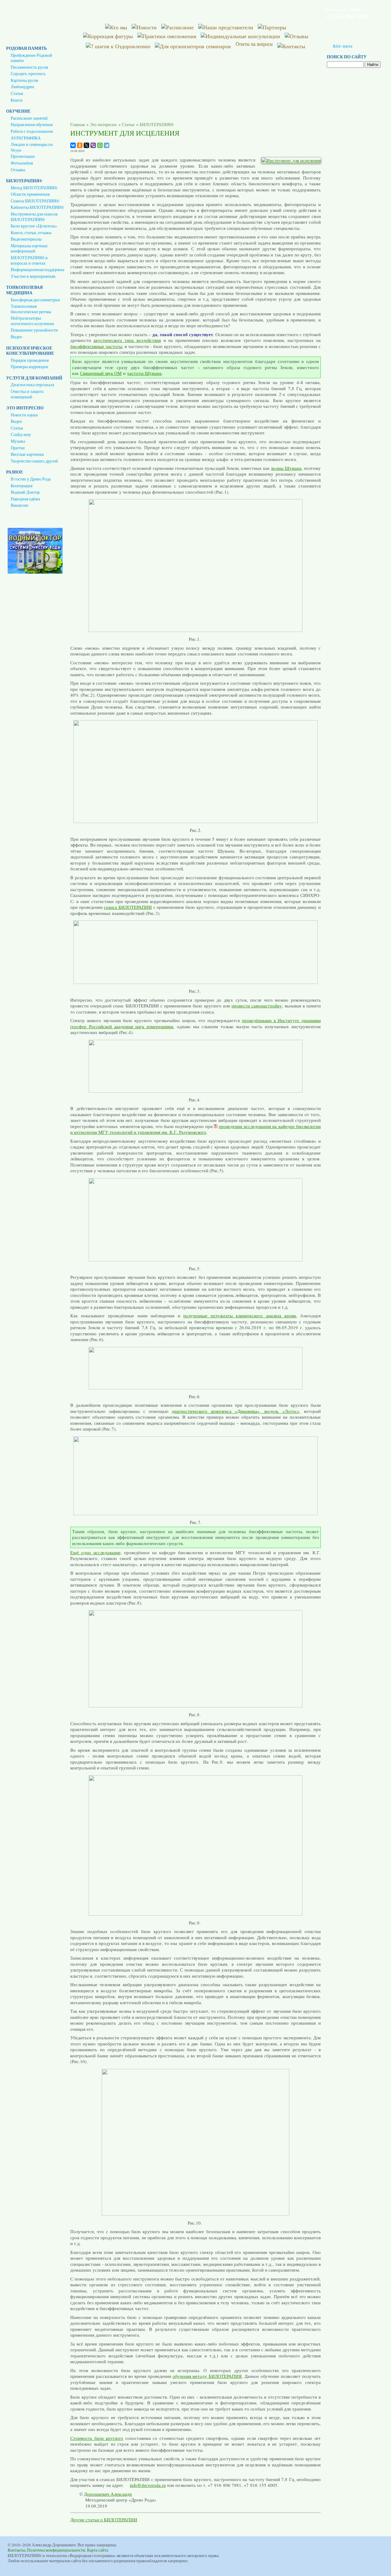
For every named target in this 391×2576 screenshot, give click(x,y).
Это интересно (103, 125)
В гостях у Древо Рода (31, 479)
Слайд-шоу (21, 434)
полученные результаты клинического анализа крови (240, 1315)
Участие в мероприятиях (33, 276)
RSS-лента (343, 46)
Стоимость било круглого (97, 2438)
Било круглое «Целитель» (34, 226)
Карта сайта (98, 2550)
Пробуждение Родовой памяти (31, 58)
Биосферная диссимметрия (35, 300)
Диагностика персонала (32, 385)
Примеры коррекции (29, 367)
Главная (77, 125)
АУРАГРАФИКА (26, 138)
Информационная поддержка (37, 270)
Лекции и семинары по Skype (32, 147)
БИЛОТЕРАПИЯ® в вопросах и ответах (29, 260)
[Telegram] (107, 145)
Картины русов (24, 80)
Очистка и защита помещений (27, 394)
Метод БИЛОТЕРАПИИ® (34, 188)
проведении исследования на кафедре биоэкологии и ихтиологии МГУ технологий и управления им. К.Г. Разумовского (195, 1129)
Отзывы (18, 170)
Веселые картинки (27, 454)
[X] (86, 145)
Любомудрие (22, 87)
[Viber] (93, 145)
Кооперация (22, 486)
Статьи (17, 93)
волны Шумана (286, 468)
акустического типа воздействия (127, 340)
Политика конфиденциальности (56, 2550)
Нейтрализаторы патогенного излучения (32, 321)
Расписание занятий (29, 118)
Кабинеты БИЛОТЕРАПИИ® (37, 207)
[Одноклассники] (80, 145)
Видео (16, 337)
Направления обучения (32, 125)
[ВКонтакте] (73, 145)
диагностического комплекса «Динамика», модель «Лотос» (235, 1411)
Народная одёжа (25, 499)
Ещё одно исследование (95, 1552)
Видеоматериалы (26, 239)
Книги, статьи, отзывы (31, 233)
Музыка (18, 441)
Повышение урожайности (34, 330)
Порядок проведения (30, 360)
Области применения (30, 194)
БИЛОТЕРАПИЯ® (157, 125)
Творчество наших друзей (34, 461)
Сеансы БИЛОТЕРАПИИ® (35, 201)
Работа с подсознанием (32, 131)
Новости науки (24, 415)
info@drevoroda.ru (148, 2485)
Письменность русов (29, 67)
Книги (17, 100)
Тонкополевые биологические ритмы (31, 309)
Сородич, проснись (28, 74)
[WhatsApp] (100, 145)
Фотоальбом (22, 163)
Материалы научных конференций (29, 249)
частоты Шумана (144, 373)
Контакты (16, 2550)
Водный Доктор (25, 492)
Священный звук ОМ (101, 373)
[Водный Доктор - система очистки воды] (35, 572)
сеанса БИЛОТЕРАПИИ (128, 907)
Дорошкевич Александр (108, 2494)
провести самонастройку (257, 1006)
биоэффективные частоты (96, 346)
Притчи (18, 448)
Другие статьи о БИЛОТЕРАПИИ (104, 2520)
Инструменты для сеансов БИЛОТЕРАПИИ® (34, 217)
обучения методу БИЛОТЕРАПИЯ (207, 2376)
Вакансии (20, 505)
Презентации (23, 156)
